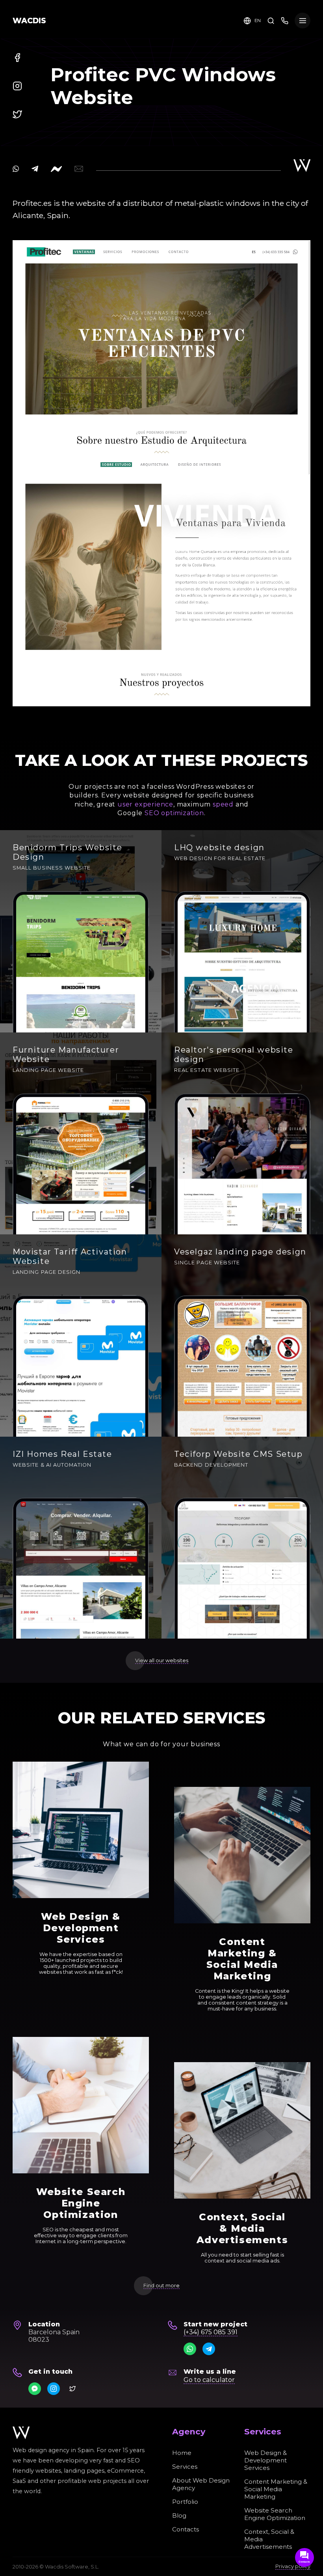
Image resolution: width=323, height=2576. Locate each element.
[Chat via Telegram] (209, 2349)
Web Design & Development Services (265, 2460)
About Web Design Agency (201, 2484)
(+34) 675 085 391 (211, 2332)
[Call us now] (285, 20)
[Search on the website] (271, 20)
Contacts (186, 2529)
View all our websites (162, 1660)
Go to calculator (209, 2380)
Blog (179, 2515)
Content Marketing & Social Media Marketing (276, 2489)
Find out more (161, 2286)
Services (185, 2467)
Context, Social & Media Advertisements (269, 2539)
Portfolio (185, 2502)
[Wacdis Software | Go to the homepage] (21, 2433)
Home (182, 2453)
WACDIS (29, 21)
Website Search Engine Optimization (275, 2514)
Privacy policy (293, 2566)
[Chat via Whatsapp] (190, 2349)
